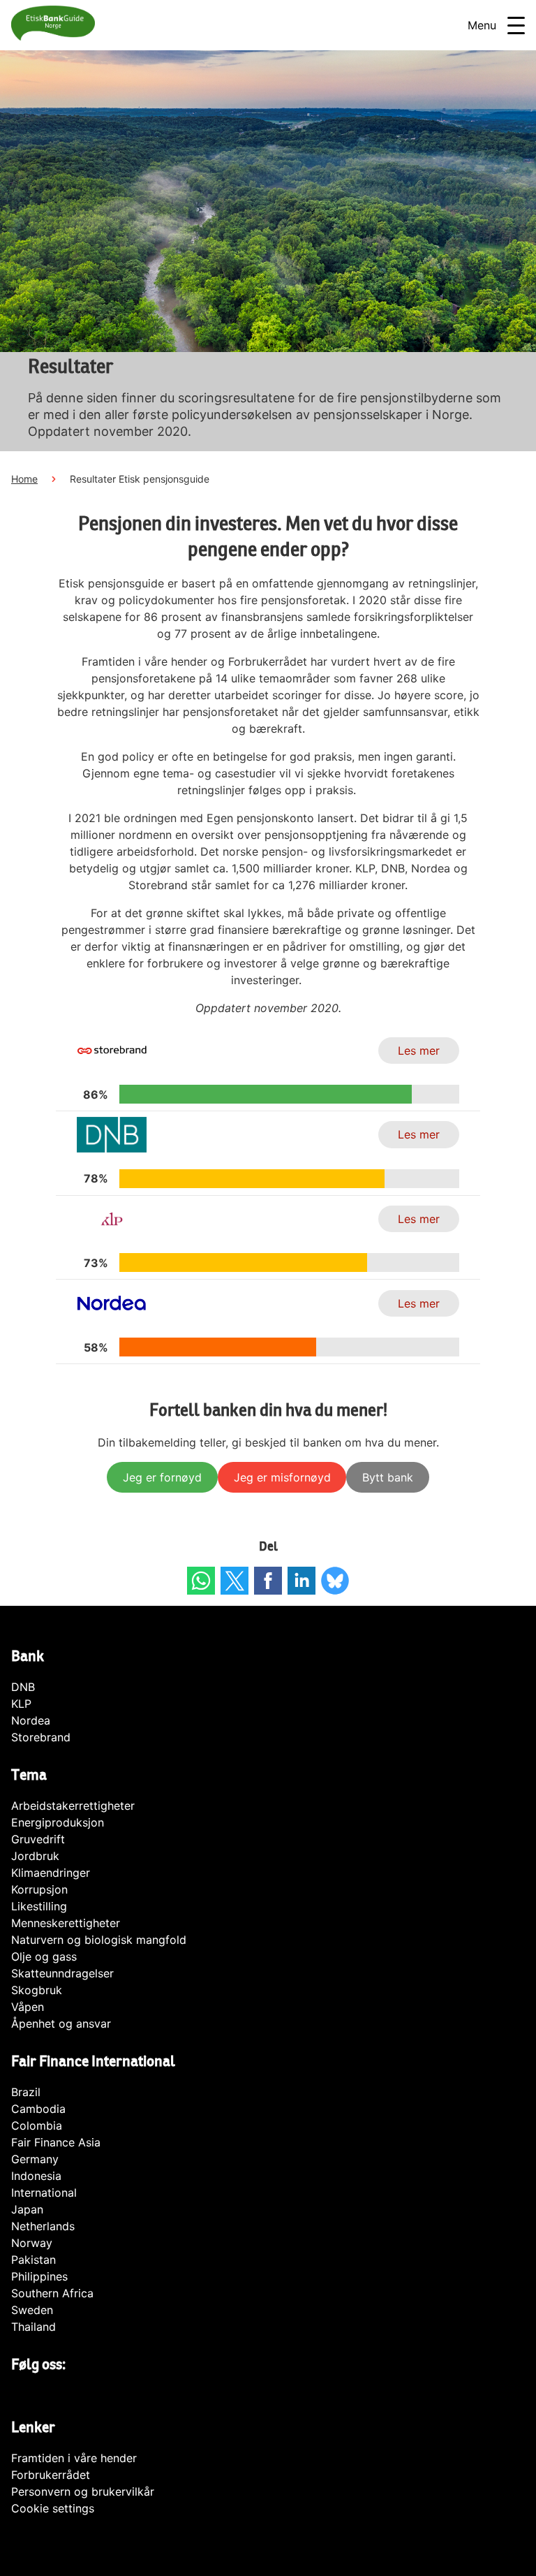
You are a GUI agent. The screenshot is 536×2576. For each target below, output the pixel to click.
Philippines (39, 2276)
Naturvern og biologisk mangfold (99, 1940)
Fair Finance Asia (56, 2142)
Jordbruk (35, 1856)
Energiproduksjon (58, 1822)
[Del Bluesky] (335, 1581)
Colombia (37, 2125)
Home (24, 479)
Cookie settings (53, 2508)
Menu (482, 25)
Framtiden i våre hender (74, 2458)
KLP (21, 1704)
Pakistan (33, 2260)
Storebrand (41, 1737)
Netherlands (43, 2226)
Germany (35, 2159)
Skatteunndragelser (62, 1973)
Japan (27, 2209)
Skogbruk (37, 1990)
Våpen (28, 2007)
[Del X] (234, 1581)
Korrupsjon (39, 1889)
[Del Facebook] (268, 1581)
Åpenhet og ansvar (61, 2024)
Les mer (419, 1051)
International (44, 2193)
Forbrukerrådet (51, 2475)
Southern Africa (52, 2293)
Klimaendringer (51, 1873)
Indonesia (36, 2176)
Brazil (26, 2092)
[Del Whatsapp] (201, 1581)
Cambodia (38, 2109)
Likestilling (39, 1906)
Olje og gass (44, 1956)
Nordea (31, 1720)
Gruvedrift (38, 1839)
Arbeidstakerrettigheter (73, 1806)
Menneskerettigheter (66, 1923)
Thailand (33, 2327)
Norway (32, 2243)
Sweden (32, 2310)
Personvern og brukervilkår (83, 2491)
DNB (23, 1687)
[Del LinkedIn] (301, 1581)
